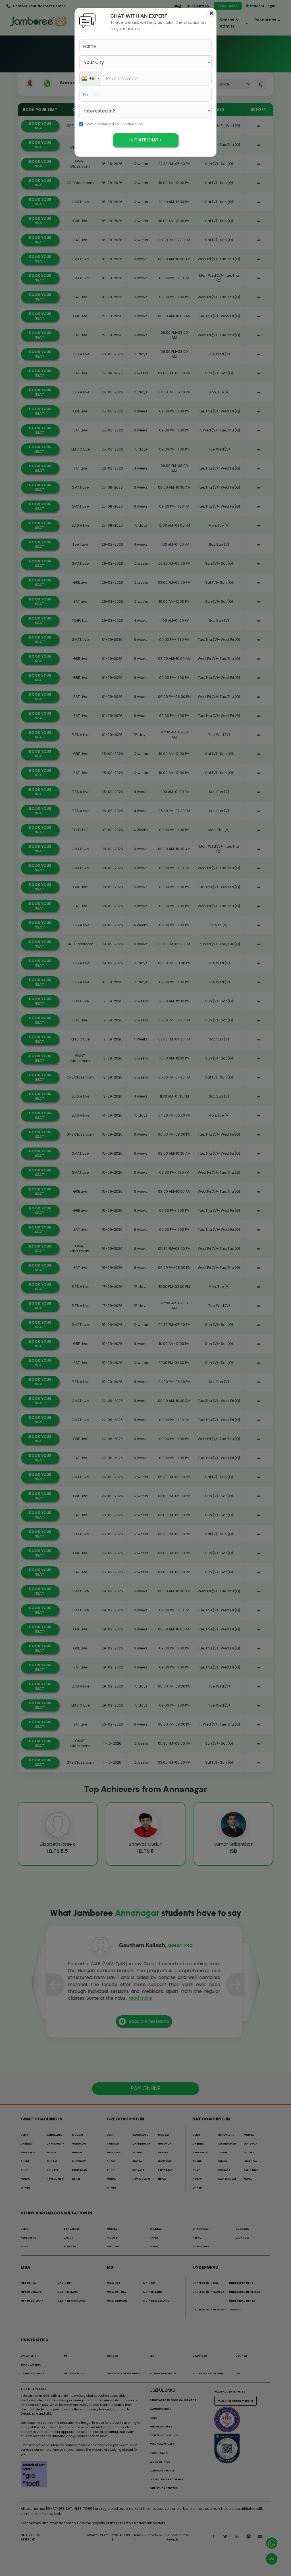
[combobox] (90, 79)
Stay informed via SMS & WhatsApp (114, 124)
